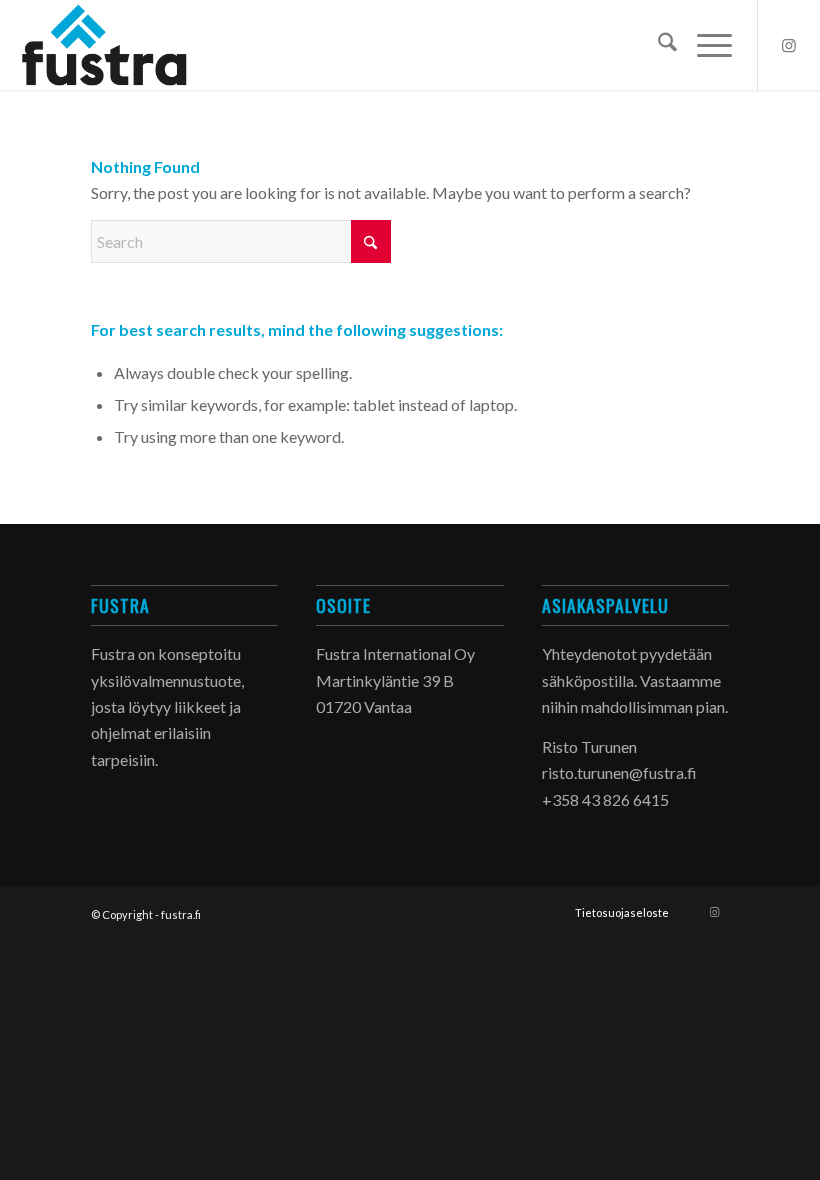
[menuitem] (657, 45)
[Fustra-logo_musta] (114, 45)
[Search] (657, 45)
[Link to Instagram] (789, 45)
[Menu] (704, 45)
